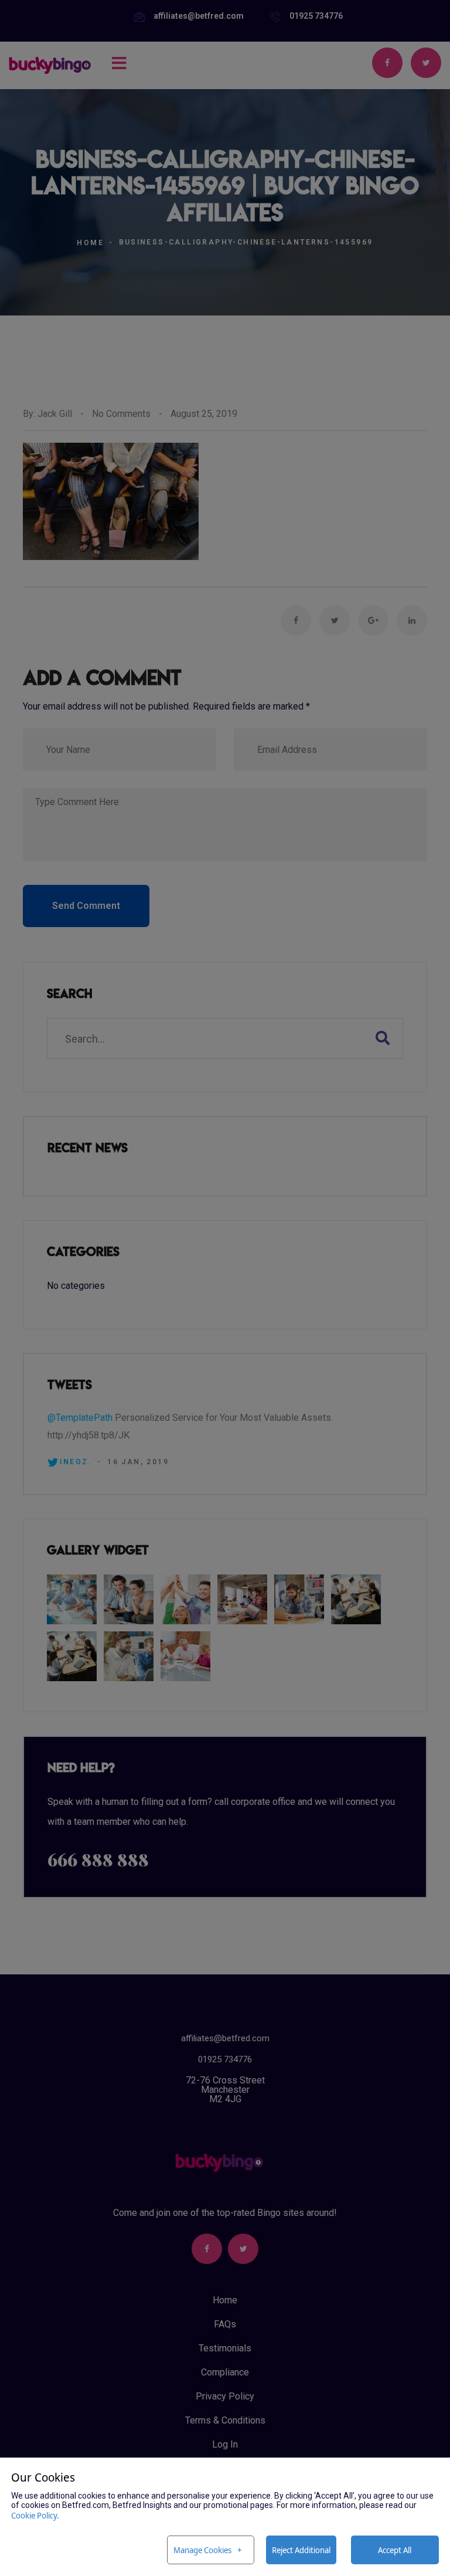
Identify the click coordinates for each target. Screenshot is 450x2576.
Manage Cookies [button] (202, 2550)
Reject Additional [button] (301, 2550)
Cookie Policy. (35, 2515)
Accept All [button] (395, 2550)
